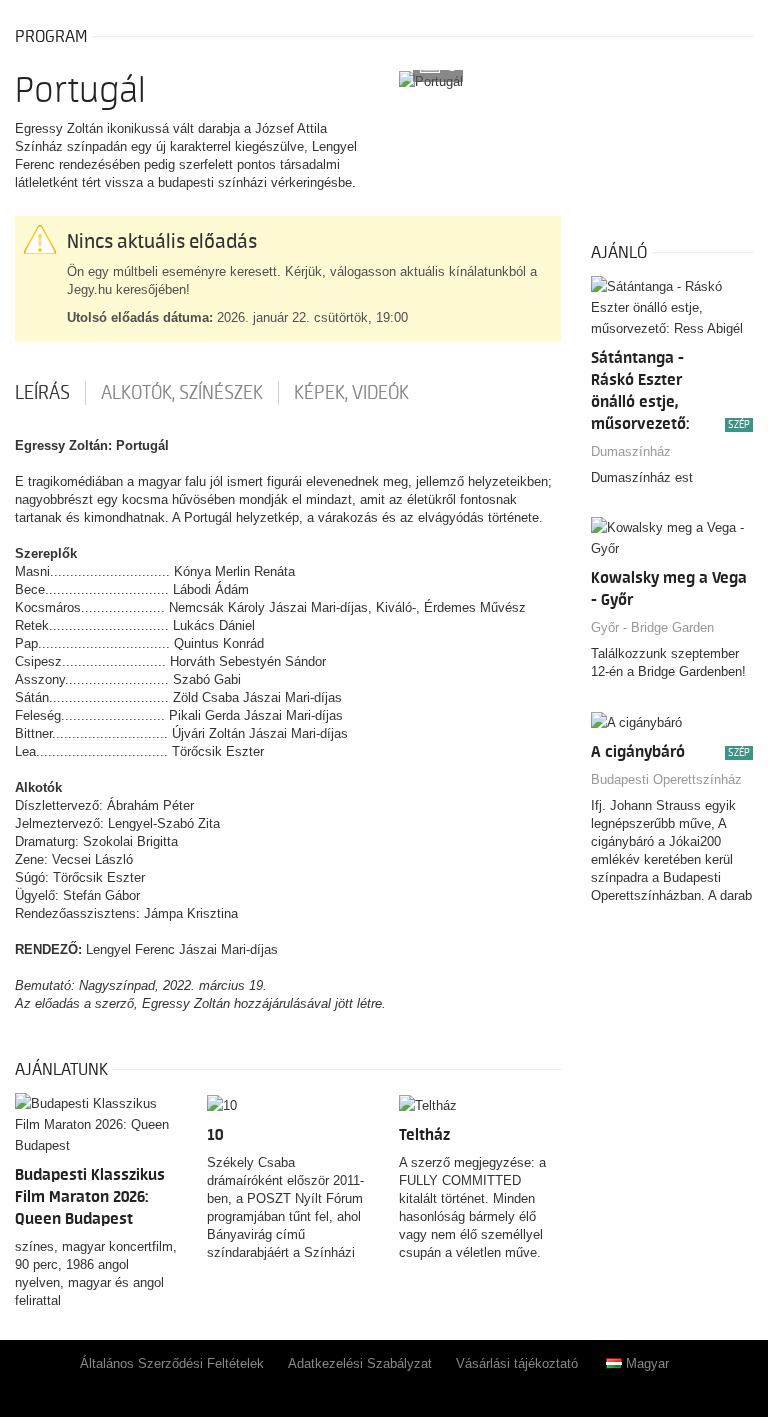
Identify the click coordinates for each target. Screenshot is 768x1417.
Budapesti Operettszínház (666, 779)
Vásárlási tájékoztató (517, 1363)
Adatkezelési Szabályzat (360, 1363)
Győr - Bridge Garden (652, 627)
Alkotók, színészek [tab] (182, 393)
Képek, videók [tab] (351, 393)
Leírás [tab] (42, 393)
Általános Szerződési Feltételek (172, 1363)
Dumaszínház (631, 451)
